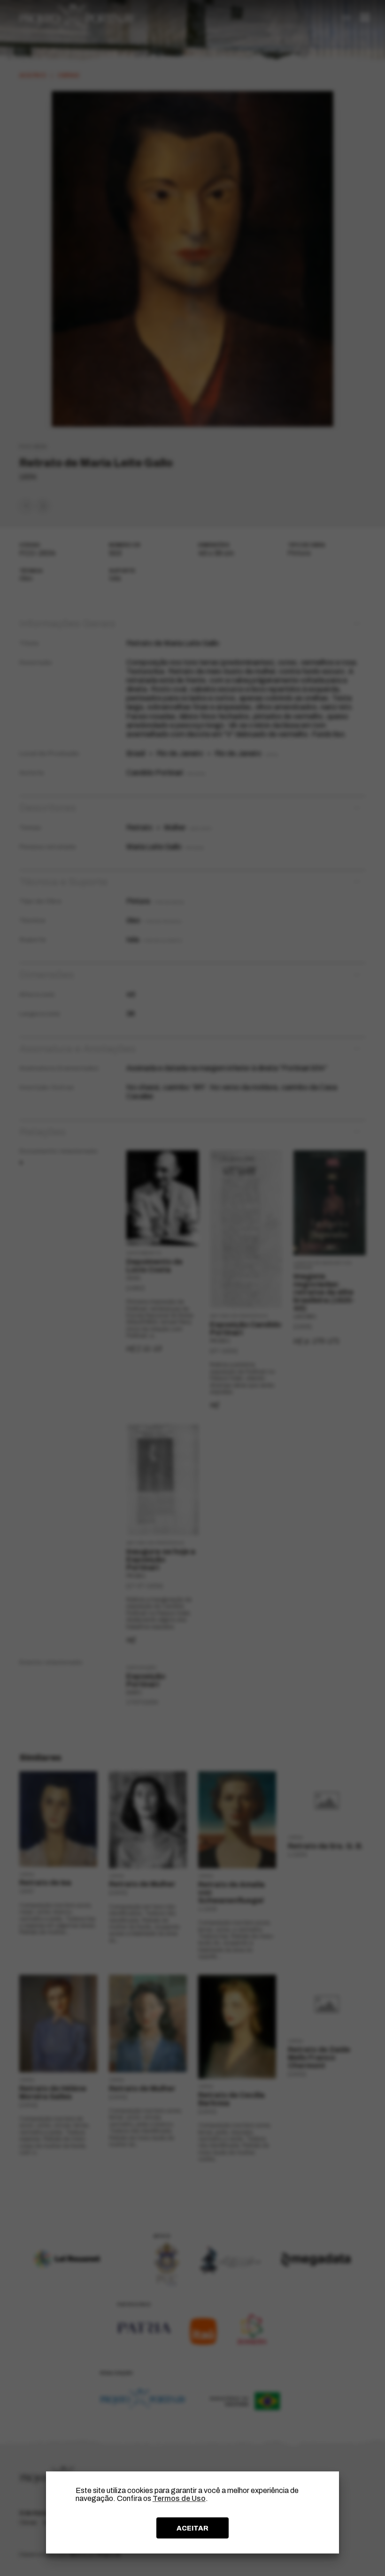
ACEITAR (192, 2528)
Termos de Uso (179, 2498)
